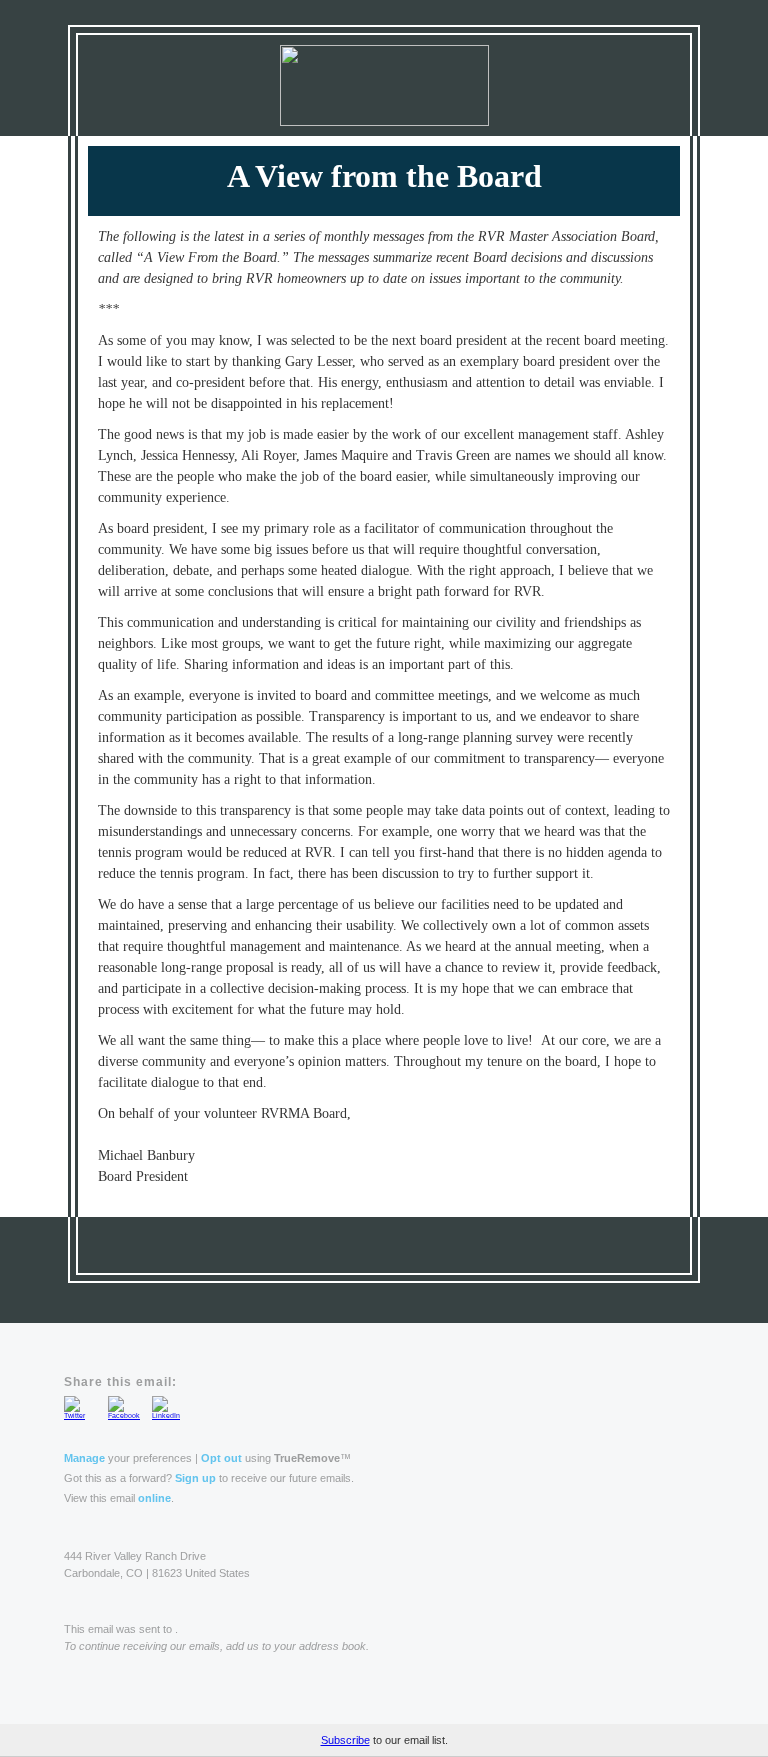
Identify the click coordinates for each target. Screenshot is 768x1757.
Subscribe (345, 1740)
